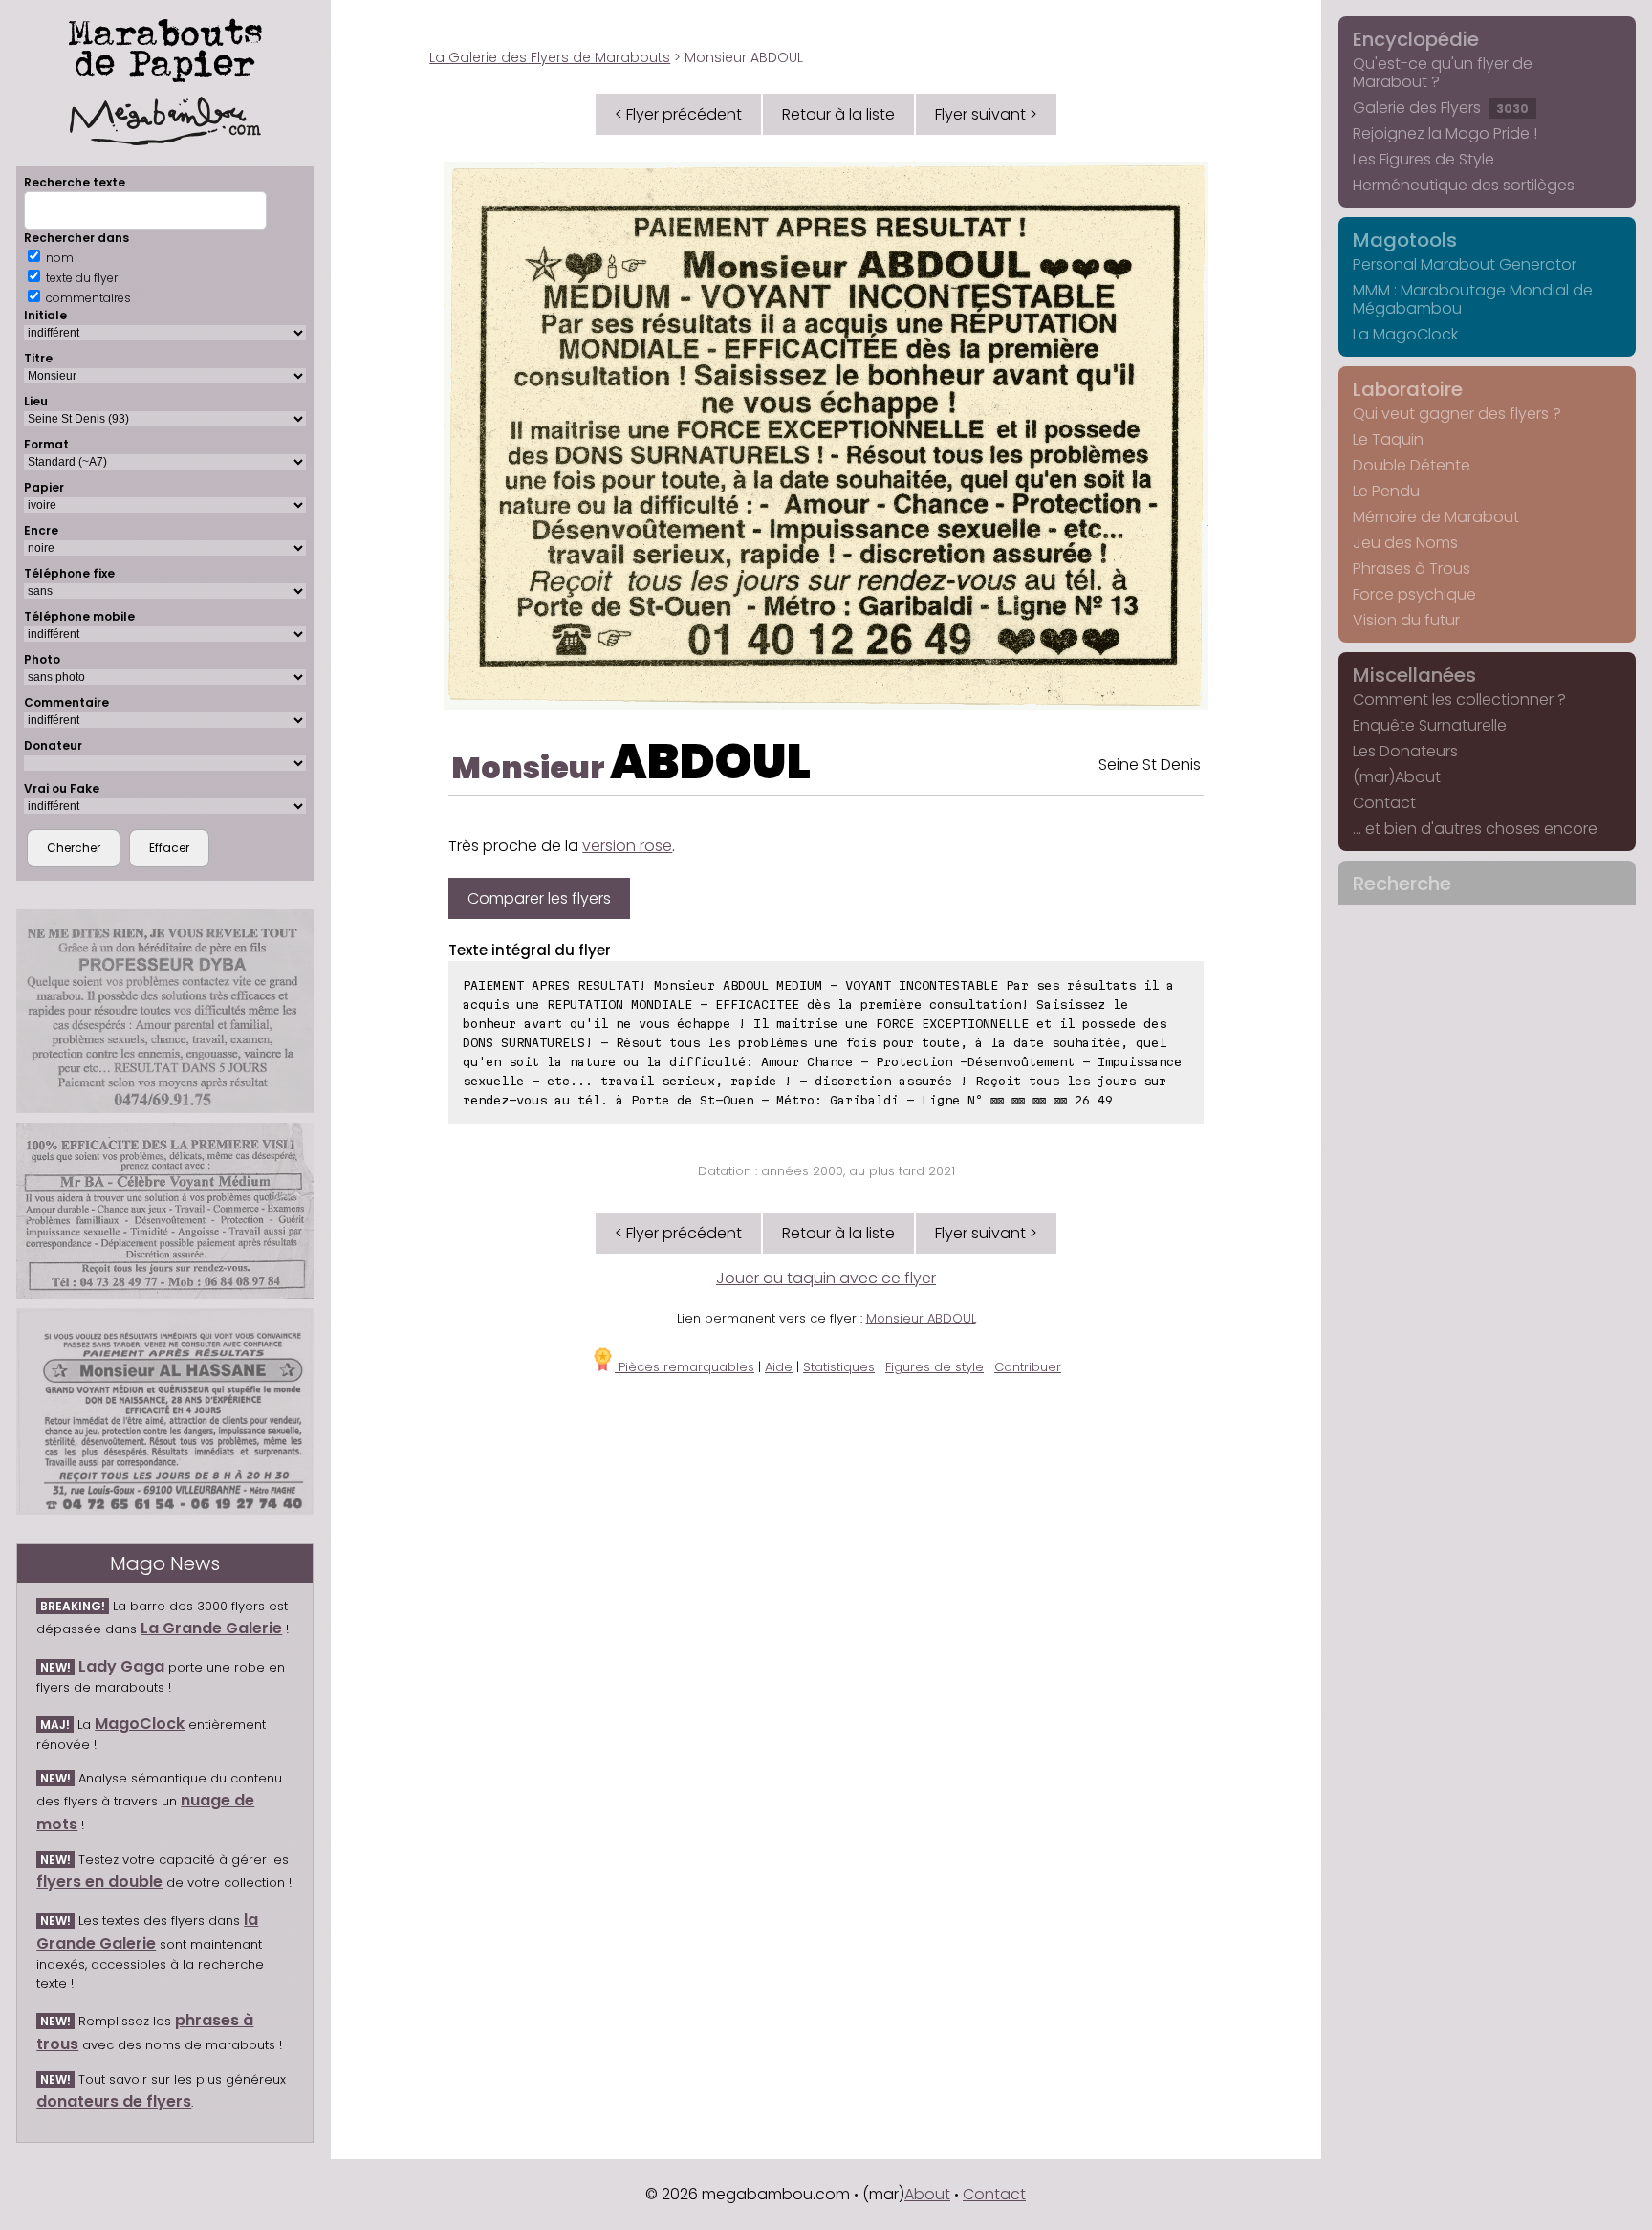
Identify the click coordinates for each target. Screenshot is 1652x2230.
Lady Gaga (121, 1666)
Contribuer (1028, 1367)
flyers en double (99, 1881)
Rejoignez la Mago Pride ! (1445, 133)
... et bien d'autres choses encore (1475, 829)
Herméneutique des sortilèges (1464, 185)
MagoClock (140, 1724)
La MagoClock (1405, 334)
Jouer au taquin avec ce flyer (826, 1278)
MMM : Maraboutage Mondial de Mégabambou (1473, 299)
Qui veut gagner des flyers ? (1457, 414)
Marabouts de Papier (165, 47)
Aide (779, 1367)
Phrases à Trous (1412, 568)
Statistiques (839, 1367)
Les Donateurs (1405, 751)
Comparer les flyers (539, 898)
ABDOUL (710, 762)
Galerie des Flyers (1441, 108)
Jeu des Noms (1405, 543)
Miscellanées (1414, 675)
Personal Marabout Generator (1465, 264)
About (927, 2194)
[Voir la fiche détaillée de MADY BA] (165, 1211)
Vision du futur (1406, 620)
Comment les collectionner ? (1459, 700)
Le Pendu (1386, 491)
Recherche (1402, 884)
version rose (627, 846)
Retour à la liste (838, 114)
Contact (1384, 803)
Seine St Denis (1150, 765)
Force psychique (1414, 594)
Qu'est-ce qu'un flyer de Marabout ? (1443, 73)
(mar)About (1397, 777)
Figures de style (935, 1367)
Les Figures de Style (1424, 159)
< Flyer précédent (678, 114)
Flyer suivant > (986, 114)
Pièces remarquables (685, 1367)
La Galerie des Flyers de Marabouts (550, 57)
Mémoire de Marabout (1436, 517)
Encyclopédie (1416, 39)
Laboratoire (1408, 389)
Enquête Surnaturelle (1430, 725)
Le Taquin (1388, 439)
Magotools (1405, 240)
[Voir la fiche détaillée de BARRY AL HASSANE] (165, 1411)
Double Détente (1412, 465)
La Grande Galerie (211, 1628)
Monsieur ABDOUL (921, 1318)
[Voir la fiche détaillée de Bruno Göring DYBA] (165, 1011)
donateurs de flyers (114, 2101)
